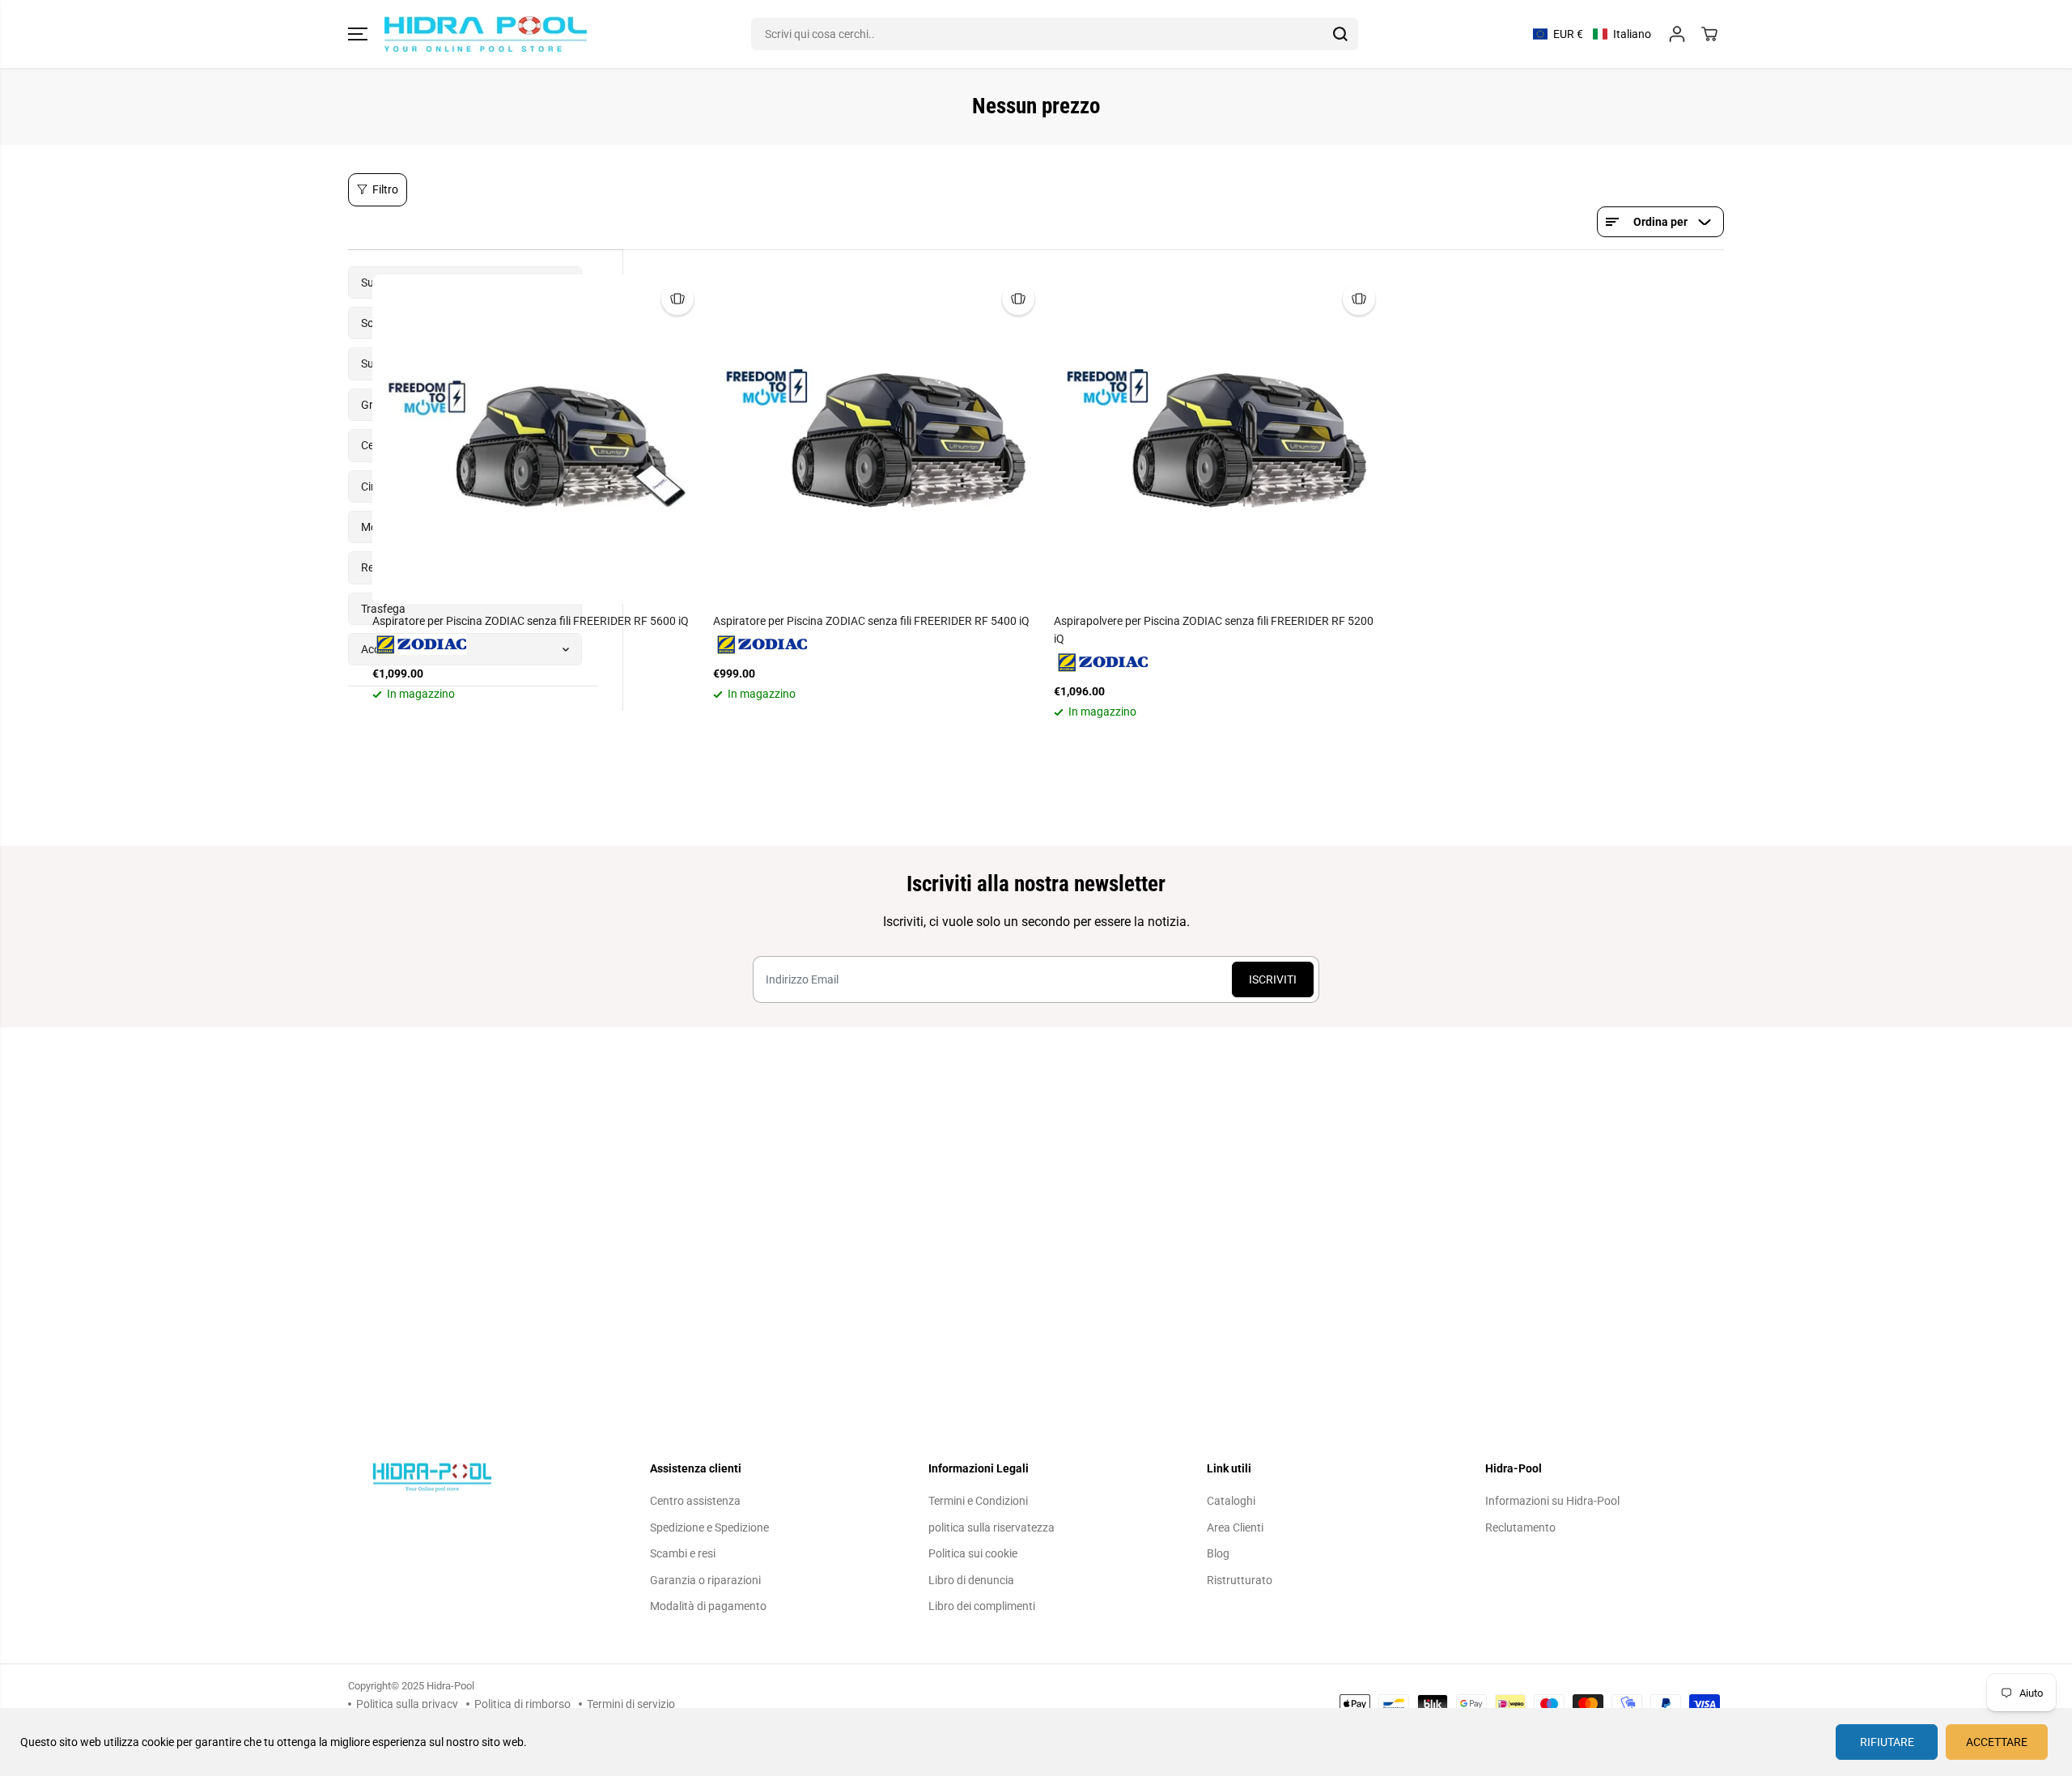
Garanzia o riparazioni (705, 1580)
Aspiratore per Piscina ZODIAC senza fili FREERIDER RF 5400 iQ (871, 621)
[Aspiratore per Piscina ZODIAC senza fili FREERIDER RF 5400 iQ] (878, 439)
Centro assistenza (695, 1501)
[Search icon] (1340, 34)
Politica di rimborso (522, 1704)
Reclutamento (1520, 1527)
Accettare (1997, 1742)
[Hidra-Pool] (486, 34)
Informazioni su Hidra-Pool (1552, 1501)
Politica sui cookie (973, 1553)
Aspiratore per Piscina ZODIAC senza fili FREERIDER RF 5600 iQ (531, 621)
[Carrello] (1709, 34)
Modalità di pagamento (708, 1606)
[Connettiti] (1677, 34)
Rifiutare (1887, 1742)
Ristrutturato (1240, 1580)
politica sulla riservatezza (991, 1527)
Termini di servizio (631, 1704)
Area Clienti (1235, 1527)
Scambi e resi (683, 1553)
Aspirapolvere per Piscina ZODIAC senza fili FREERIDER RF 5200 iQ (1214, 630)
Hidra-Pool (450, 1686)
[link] (480, 1476)
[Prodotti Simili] (677, 299)
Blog (1218, 1553)
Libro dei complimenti (982, 1606)
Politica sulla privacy (407, 1704)
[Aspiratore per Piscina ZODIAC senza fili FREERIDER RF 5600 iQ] (537, 439)
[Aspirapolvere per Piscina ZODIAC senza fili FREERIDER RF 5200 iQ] (1219, 439)
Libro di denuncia (971, 1580)
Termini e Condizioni (978, 1501)
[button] (358, 34)
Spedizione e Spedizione (709, 1527)
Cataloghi (1231, 1501)
